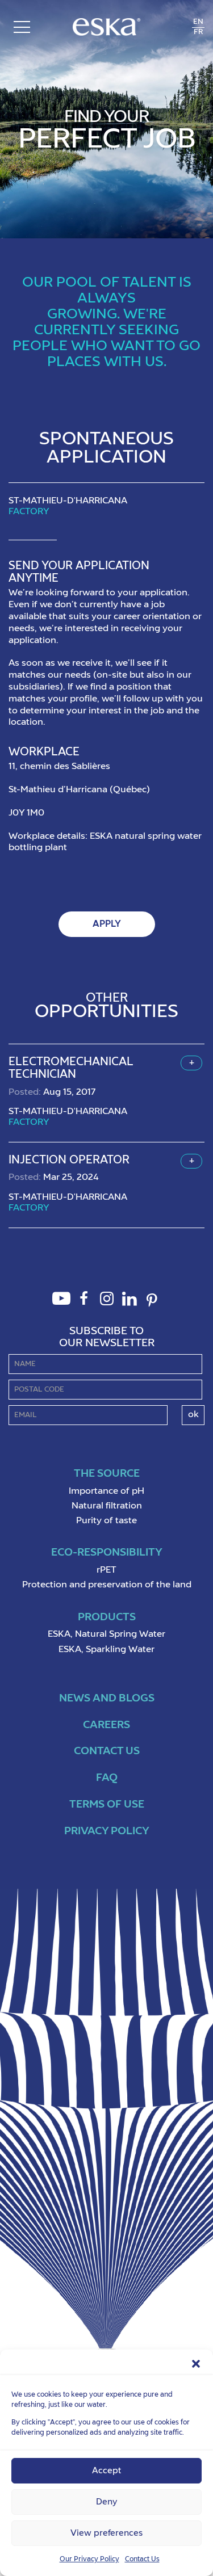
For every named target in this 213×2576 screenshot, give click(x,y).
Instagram (107, 1305)
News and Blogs (107, 1698)
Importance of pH (106, 1491)
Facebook (84, 1305)
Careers (106, 1725)
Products (107, 1617)
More (191, 1063)
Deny (106, 2502)
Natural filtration (107, 1506)
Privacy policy (107, 1831)
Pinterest (152, 1307)
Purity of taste (106, 1521)
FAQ (107, 1778)
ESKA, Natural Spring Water (106, 1634)
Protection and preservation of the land (107, 1585)
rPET (106, 1570)
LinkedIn (130, 1305)
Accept (106, 2471)
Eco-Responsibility (107, 1552)
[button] (196, 2364)
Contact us (107, 1751)
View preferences (106, 2533)
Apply (107, 924)
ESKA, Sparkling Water (106, 1650)
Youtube (61, 1305)
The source (107, 1474)
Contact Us (142, 2560)
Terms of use (107, 1804)
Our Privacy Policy (89, 2560)
